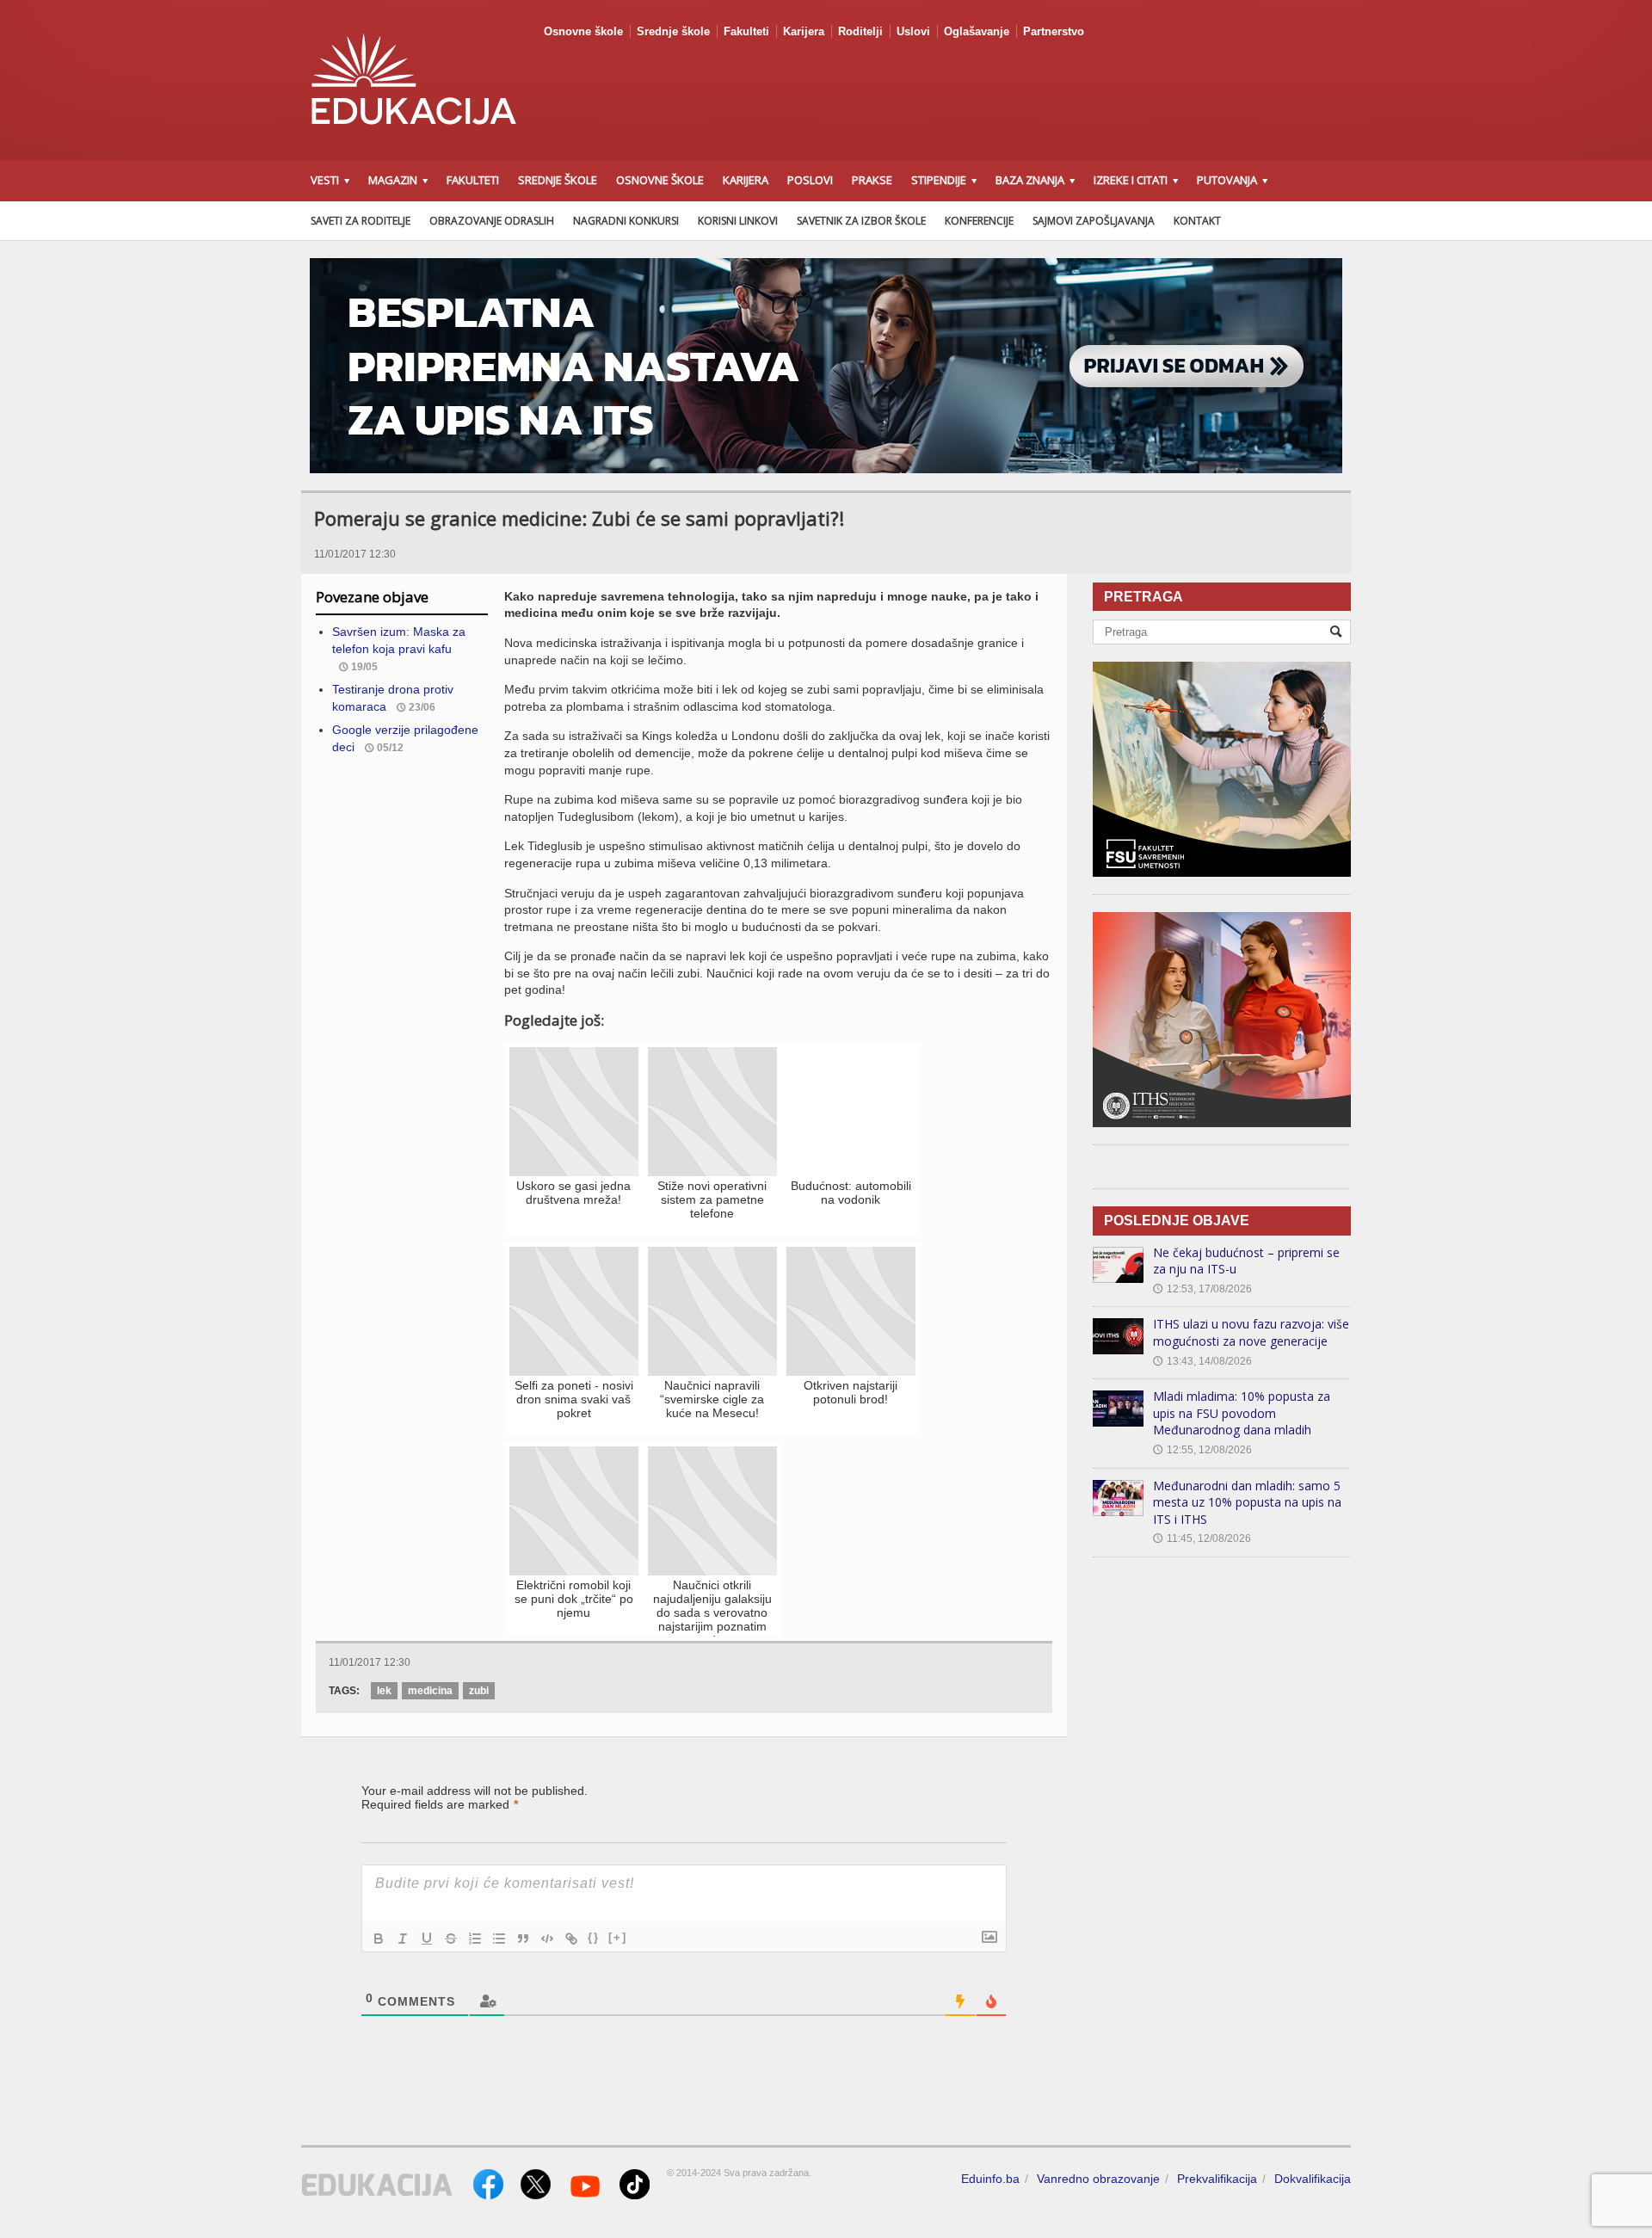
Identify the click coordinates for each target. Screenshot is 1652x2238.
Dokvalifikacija (1313, 2179)
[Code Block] (547, 1939)
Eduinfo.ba (990, 2179)
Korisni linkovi (738, 221)
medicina (430, 1691)
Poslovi (810, 180)
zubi (479, 1691)
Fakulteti (746, 31)
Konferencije (979, 221)
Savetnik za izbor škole (861, 221)
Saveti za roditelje (361, 221)
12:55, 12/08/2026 (1202, 1450)
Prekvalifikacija (1217, 2179)
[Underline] (427, 1939)
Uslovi (913, 31)
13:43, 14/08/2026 (1202, 1361)
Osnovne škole (583, 31)
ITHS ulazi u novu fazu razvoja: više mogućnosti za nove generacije (1251, 1332)
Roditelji (860, 31)
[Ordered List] (475, 1939)
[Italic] (403, 1939)
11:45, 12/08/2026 (1202, 1538)
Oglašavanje (977, 31)
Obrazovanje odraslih (492, 221)
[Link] (571, 1939)
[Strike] (451, 1939)
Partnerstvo (1054, 31)
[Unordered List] (499, 1939)
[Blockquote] (523, 1939)
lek (384, 1691)
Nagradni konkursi (626, 221)
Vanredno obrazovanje (1098, 2179)
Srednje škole (673, 31)
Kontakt (1197, 221)
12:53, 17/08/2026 (1202, 1289)
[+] (618, 1937)
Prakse (872, 180)
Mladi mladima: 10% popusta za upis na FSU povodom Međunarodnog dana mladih (1242, 1413)
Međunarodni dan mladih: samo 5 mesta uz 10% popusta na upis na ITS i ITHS (1247, 1502)
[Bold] (379, 1939)
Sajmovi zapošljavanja (1094, 221)
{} (594, 1937)
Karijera (804, 31)
